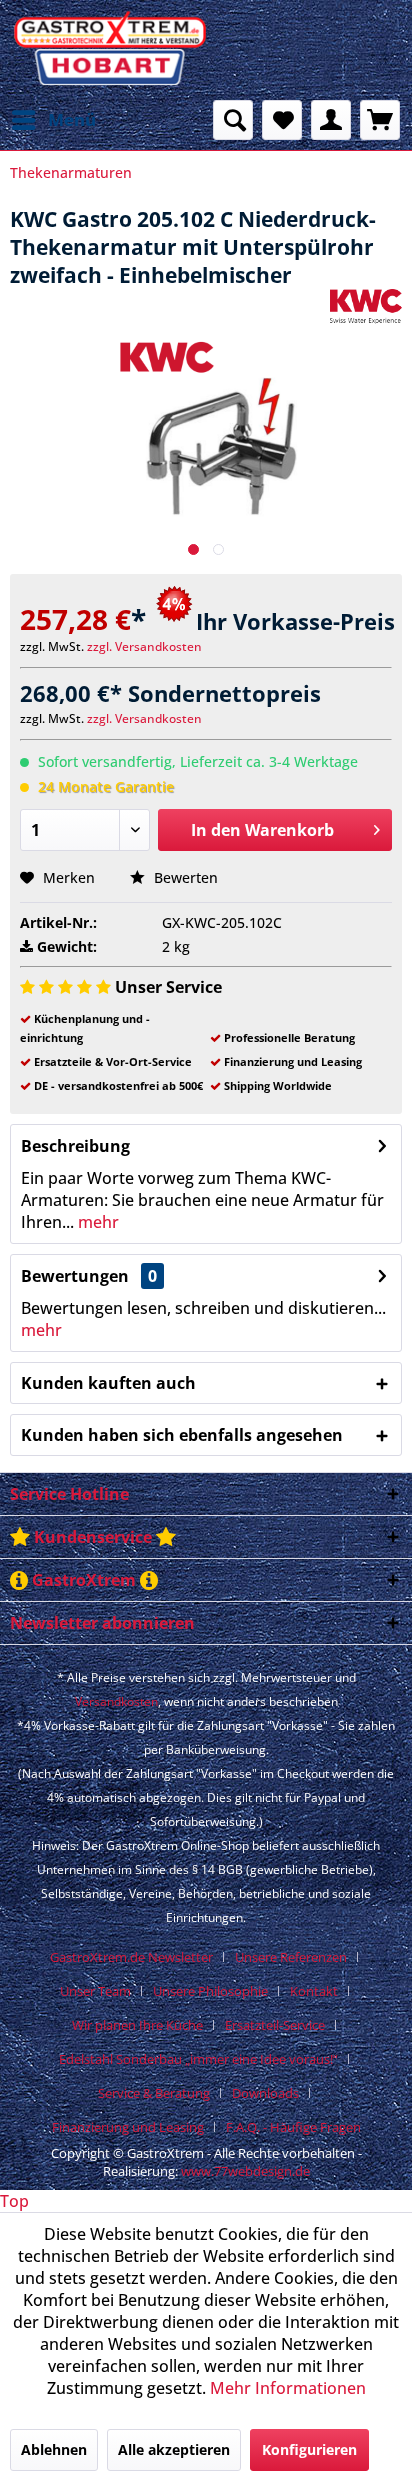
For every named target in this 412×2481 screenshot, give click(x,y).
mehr (96, 1222)
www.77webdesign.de (245, 2171)
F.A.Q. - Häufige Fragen (293, 2127)
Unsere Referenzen (291, 1957)
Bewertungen (75, 1276)
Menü (72, 119)
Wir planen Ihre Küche (137, 2025)
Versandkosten (116, 1701)
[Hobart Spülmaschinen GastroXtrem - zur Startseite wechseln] (108, 50)
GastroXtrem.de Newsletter (131, 1957)
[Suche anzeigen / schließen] (233, 120)
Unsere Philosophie (210, 1991)
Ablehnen (54, 2449)
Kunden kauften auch (108, 1383)
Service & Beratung (154, 2093)
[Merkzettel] (282, 120)
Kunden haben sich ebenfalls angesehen (182, 1435)
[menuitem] (53, 120)
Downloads (265, 2093)
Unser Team (95, 1991)
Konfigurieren (309, 2449)
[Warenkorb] (380, 120)
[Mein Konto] (331, 120)
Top (14, 2201)
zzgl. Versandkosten (144, 646)
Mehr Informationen (288, 2388)
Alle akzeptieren (174, 2449)
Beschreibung (75, 1146)
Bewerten (184, 877)
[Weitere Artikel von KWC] (366, 306)
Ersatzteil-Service (275, 2025)
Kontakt (314, 1991)
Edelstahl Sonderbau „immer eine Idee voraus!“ (198, 2059)
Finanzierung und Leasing (128, 2127)
